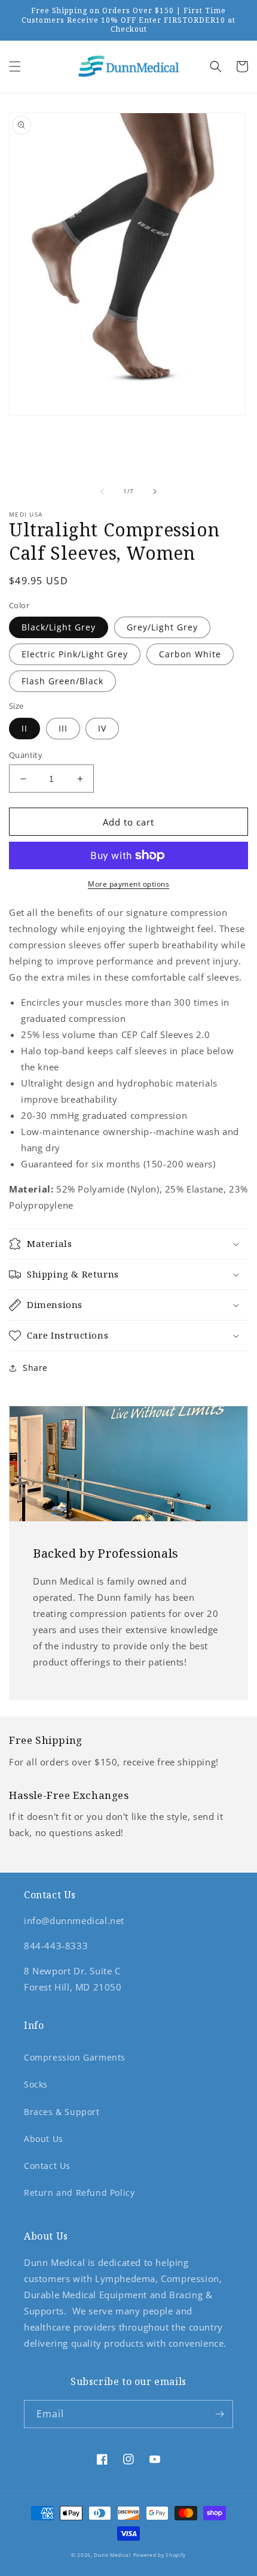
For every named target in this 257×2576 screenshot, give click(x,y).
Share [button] (35, 1368)
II (25, 728)
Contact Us (47, 2166)
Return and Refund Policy (79, 2193)
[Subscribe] (219, 2414)
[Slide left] (102, 491)
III (63, 728)
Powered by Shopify (160, 2555)
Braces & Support (62, 2112)
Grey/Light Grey (162, 627)
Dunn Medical (112, 2555)
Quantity (26, 755)
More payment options (128, 884)
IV (102, 728)
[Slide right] (155, 491)
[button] (15, 66)
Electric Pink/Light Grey (75, 654)
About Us (44, 2139)
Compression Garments (75, 2057)
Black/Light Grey (59, 627)
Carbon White (190, 654)
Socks (36, 2084)
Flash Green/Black (62, 681)
